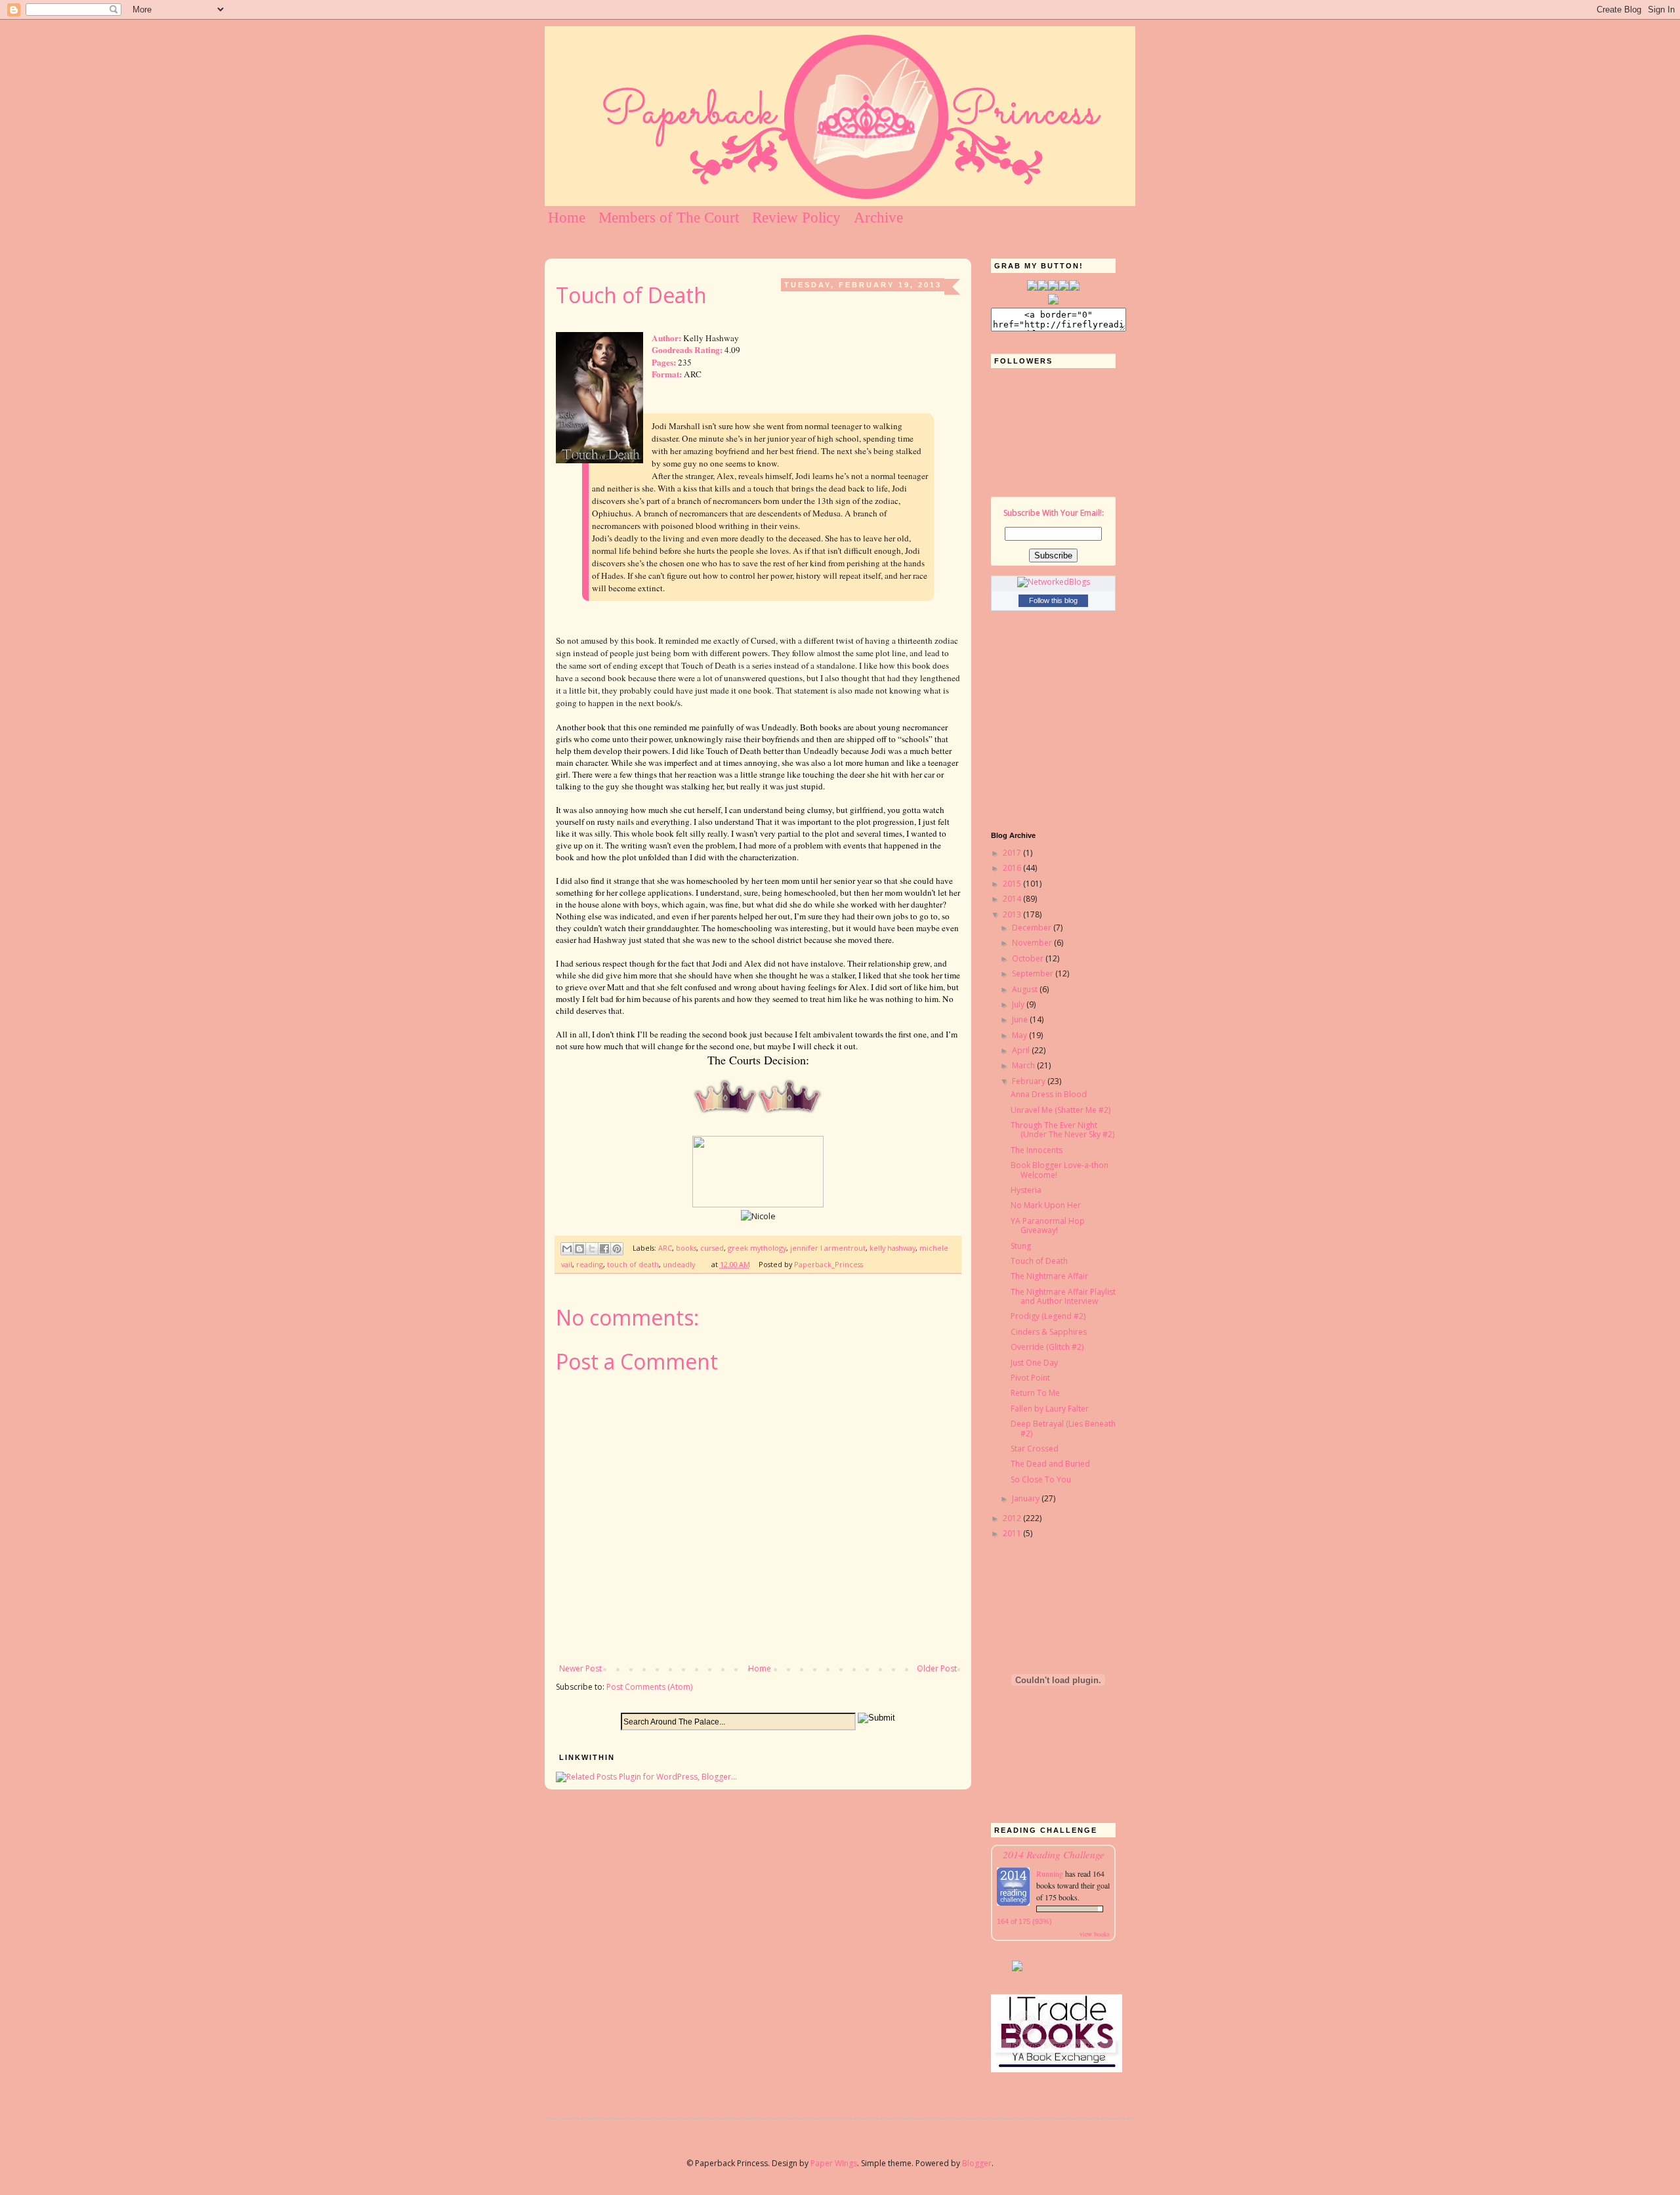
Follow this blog (1053, 600)
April (1022, 1050)
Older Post (937, 1668)
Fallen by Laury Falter (1050, 1409)
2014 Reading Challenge (1054, 1854)
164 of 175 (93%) (1024, 1921)
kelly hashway (892, 1248)
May (1020, 1035)
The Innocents (1037, 1150)
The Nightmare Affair (1049, 1276)
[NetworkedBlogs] (1054, 582)
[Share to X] (592, 1249)
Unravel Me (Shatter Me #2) (1060, 1110)
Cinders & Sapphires (1049, 1332)
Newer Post (580, 1668)
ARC (665, 1248)
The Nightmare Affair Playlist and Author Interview (1063, 1296)
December (1033, 928)
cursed (712, 1248)
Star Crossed (1035, 1449)
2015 (1013, 884)
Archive (878, 218)
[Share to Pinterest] (617, 1249)
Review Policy (796, 218)
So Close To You (1041, 1479)
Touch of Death (1039, 1261)
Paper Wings (834, 2163)
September (1034, 973)
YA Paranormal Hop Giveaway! (1048, 1225)
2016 (1013, 868)
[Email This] (567, 1249)
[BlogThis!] (579, 1249)
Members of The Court (669, 218)
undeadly (679, 1264)
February (1030, 1081)
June (1021, 1019)
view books (1095, 1934)
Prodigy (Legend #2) (1048, 1316)
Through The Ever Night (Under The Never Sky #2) (1062, 1130)
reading (590, 1264)
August (1026, 989)
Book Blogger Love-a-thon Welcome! (1060, 1170)
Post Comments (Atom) (649, 1687)
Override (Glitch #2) (1047, 1347)
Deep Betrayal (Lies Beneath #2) (1063, 1428)
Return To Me (1035, 1393)
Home (567, 218)
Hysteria (1026, 1190)
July (1019, 1004)
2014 (1013, 899)
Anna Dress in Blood (1049, 1094)
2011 (1013, 1533)
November (1033, 943)
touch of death (633, 1264)
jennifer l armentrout (828, 1248)
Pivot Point (1030, 1378)
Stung (1021, 1246)
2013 (1013, 914)
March (1024, 1065)
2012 (1013, 1518)
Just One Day (1034, 1363)
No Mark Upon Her (1046, 1205)
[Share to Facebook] (604, 1249)
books (686, 1248)
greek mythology (757, 1248)
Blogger (977, 2163)
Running (1051, 1873)
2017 (1013, 853)
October (1029, 958)
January (1027, 1498)
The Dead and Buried (1050, 1464)
